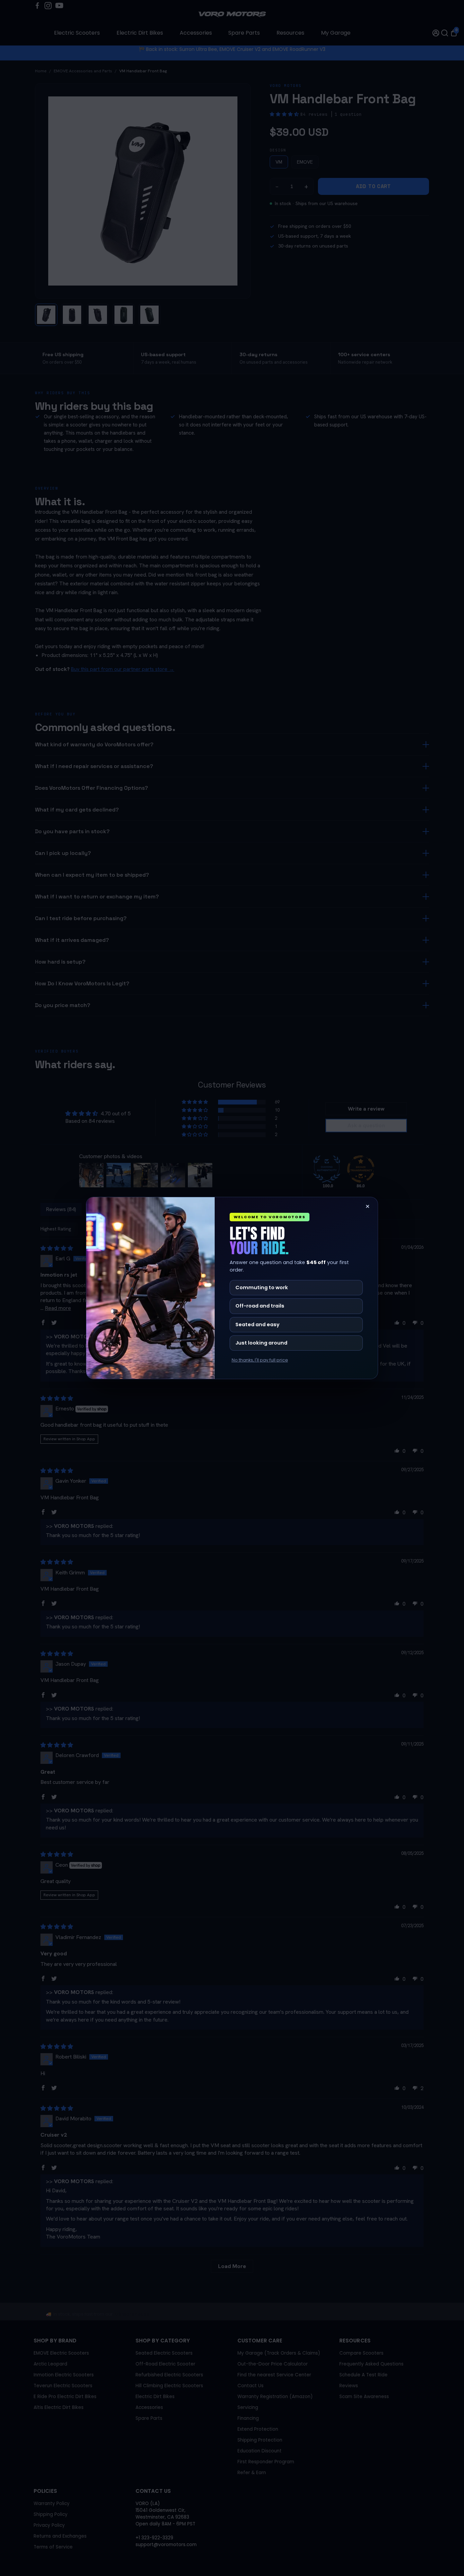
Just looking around (261, 1343)
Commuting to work (262, 1287)
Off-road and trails (260, 1306)
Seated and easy (257, 1324)
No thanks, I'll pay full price (260, 1360)
